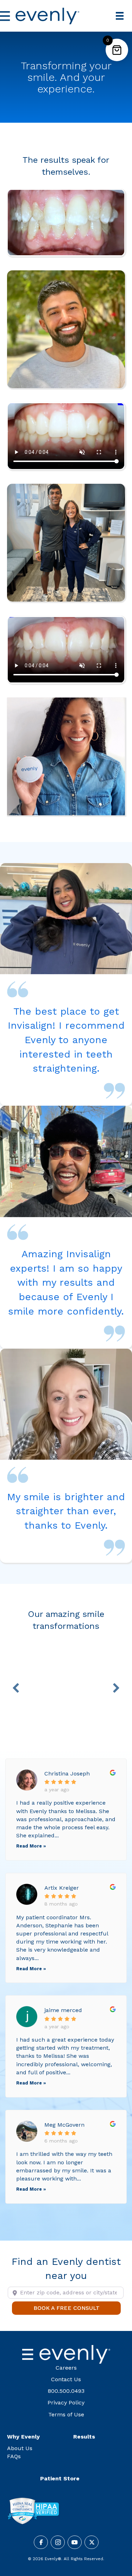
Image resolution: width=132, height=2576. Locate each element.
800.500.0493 (66, 2391)
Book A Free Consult (77, 2308)
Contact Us (66, 2379)
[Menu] (120, 16)
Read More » (31, 1846)
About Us (20, 2448)
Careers (66, 2368)
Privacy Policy (66, 2402)
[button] (16, 1688)
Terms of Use (66, 2414)
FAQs (14, 2456)
